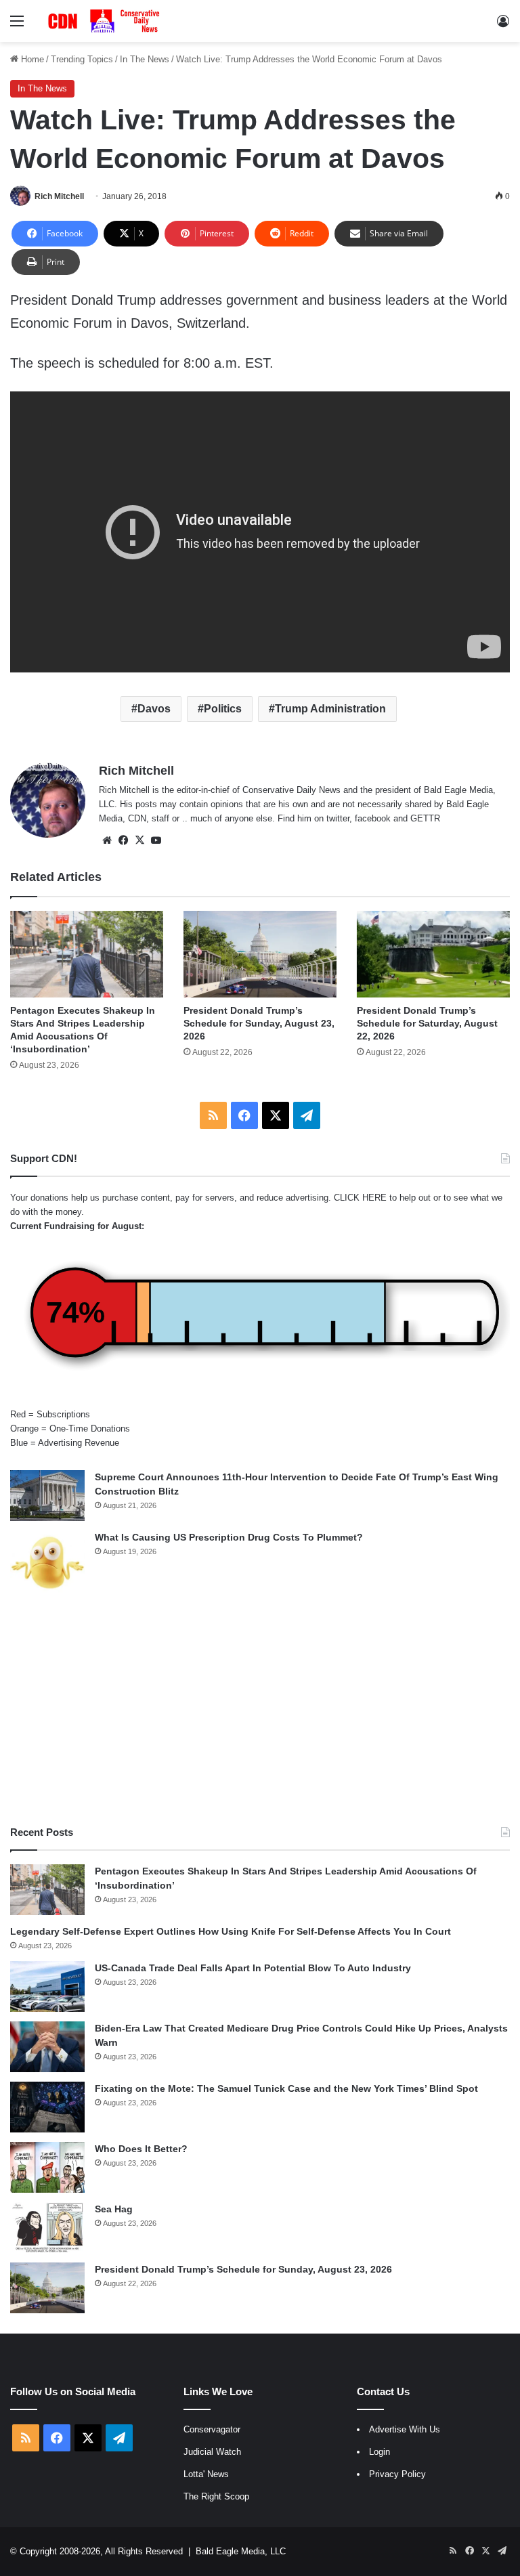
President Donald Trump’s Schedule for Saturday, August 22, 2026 (427, 1023)
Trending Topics (82, 59)
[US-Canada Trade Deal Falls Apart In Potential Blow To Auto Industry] (47, 1987)
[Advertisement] (260, 1710)
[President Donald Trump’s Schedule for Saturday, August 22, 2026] (433, 954)
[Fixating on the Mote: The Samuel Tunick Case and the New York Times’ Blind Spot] (47, 2107)
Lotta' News (206, 2474)
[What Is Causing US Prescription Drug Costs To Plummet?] (47, 1563)
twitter (338, 818)
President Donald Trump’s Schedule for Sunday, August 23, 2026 (259, 1023)
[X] (139, 840)
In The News (145, 59)
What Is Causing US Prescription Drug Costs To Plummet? (229, 1537)
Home (31, 59)
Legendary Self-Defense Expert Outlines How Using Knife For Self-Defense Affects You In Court (231, 1931)
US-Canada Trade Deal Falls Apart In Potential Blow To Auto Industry (253, 1968)
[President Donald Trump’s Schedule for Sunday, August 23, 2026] (260, 954)
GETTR (425, 818)
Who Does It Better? (141, 2149)
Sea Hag (114, 2209)
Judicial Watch (212, 2452)
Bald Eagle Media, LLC (241, 2551)
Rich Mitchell (59, 196)
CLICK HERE (360, 1198)
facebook (373, 818)
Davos (154, 709)
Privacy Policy (397, 2474)
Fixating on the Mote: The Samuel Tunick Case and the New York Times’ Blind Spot (286, 2088)
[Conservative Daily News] (106, 21)
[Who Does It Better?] (47, 2167)
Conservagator (212, 2429)
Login (380, 2452)
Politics (223, 709)
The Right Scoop (216, 2496)
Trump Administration (330, 709)
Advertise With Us (405, 2429)
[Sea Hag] (47, 2228)
